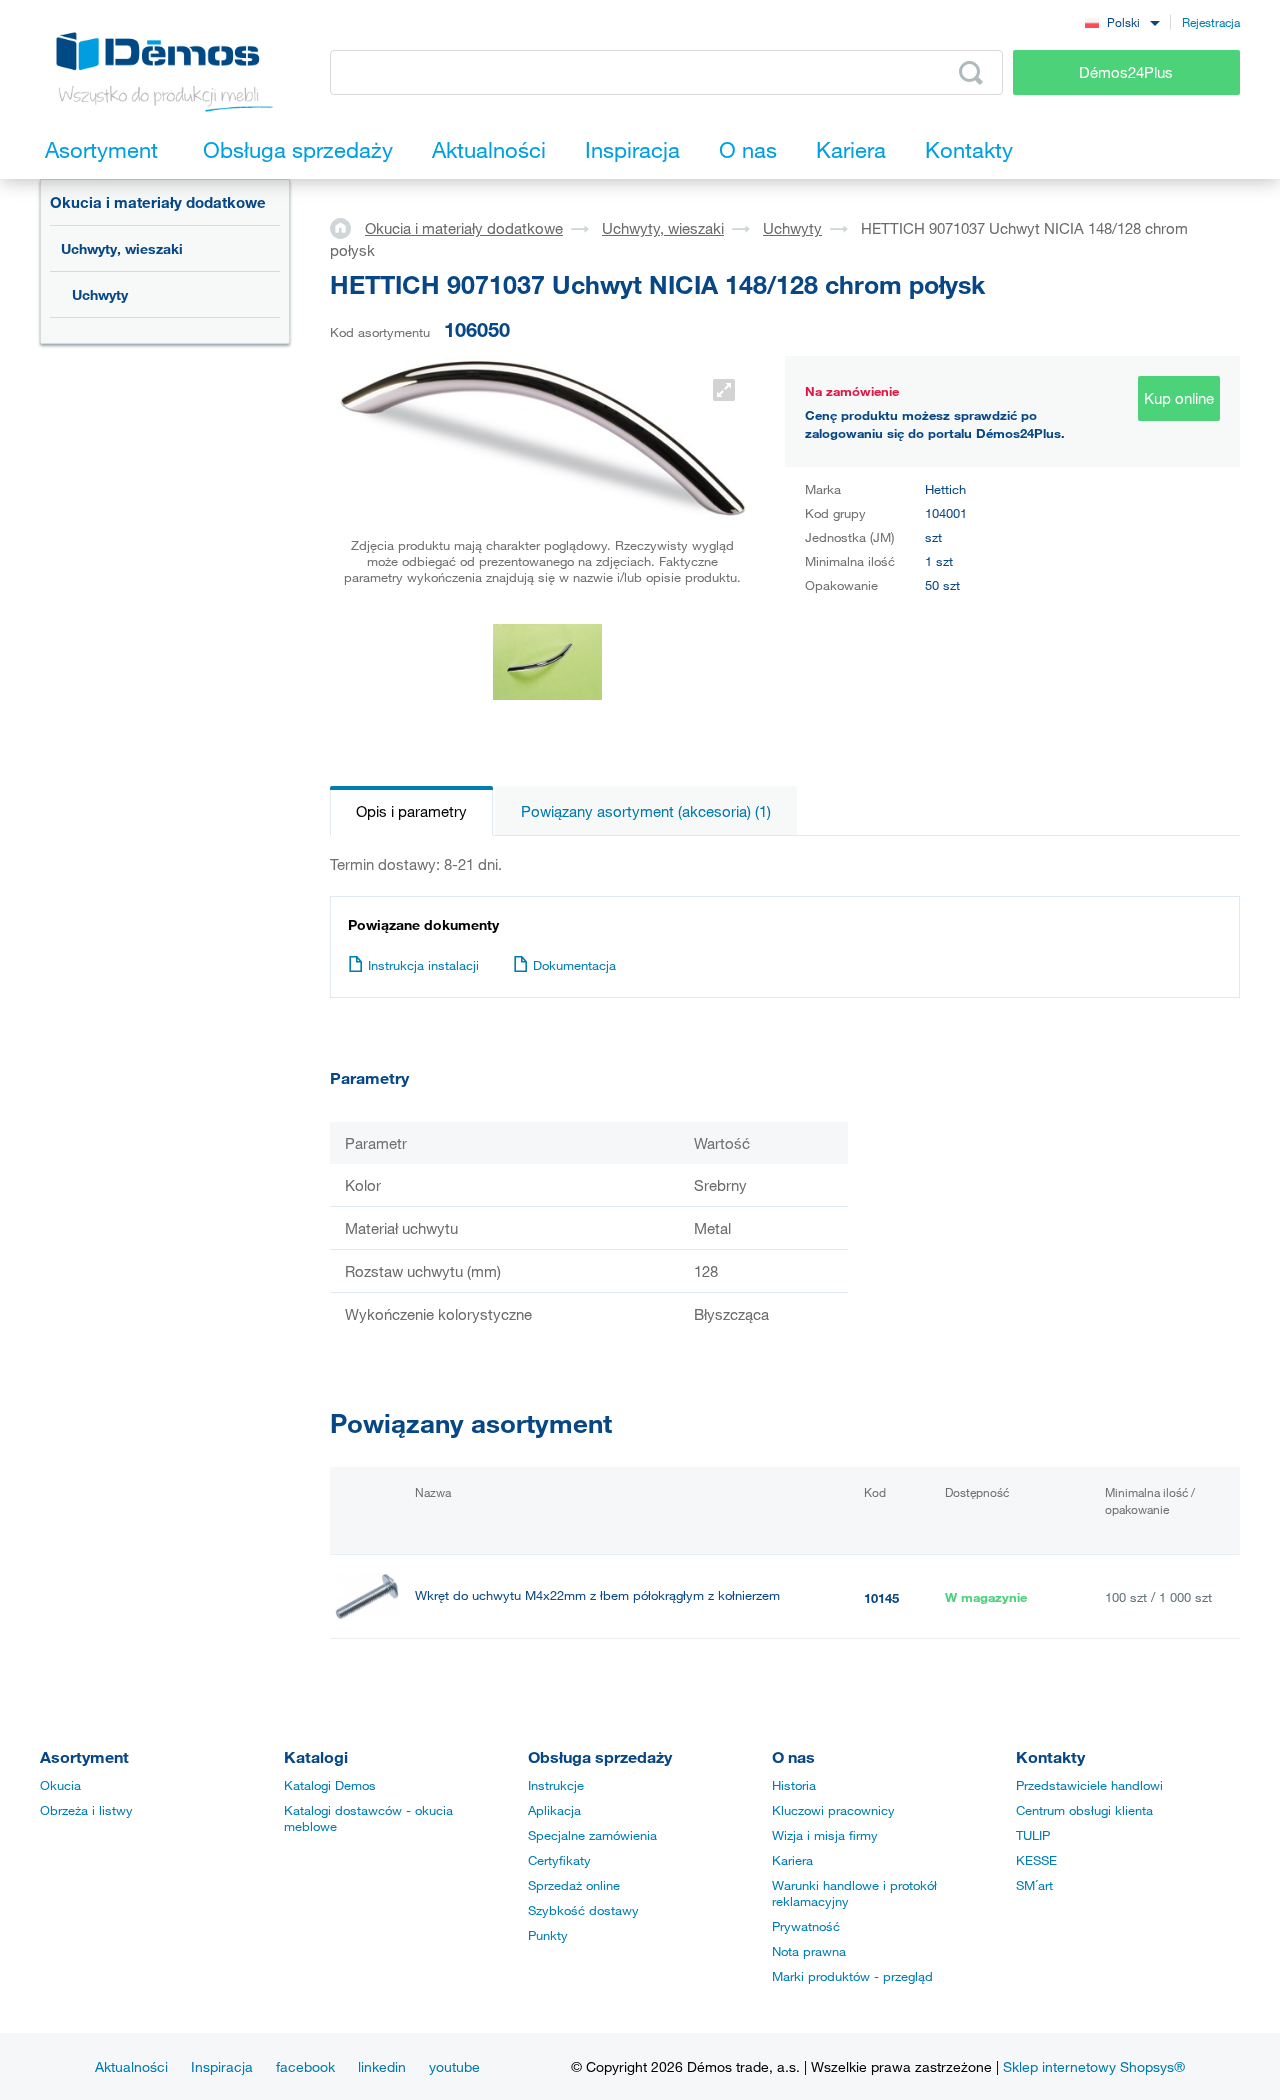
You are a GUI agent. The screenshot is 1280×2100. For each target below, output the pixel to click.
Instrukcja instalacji (423, 965)
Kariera (792, 1860)
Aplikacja (554, 1810)
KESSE (1036, 1860)
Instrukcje (556, 1785)
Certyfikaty (559, 1860)
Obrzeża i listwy (86, 1810)
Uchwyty (100, 294)
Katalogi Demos (330, 1785)
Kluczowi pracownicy (833, 1810)
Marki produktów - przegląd (852, 1976)
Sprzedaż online (574, 1885)
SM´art (1034, 1885)
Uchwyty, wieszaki (122, 248)
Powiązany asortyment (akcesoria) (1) (646, 811)
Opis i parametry (411, 811)
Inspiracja (222, 2066)
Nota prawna (809, 1951)
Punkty (548, 1935)
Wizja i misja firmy (825, 1835)
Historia (794, 1785)
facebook (305, 2066)
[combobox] (1122, 21)
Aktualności (131, 2066)
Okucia (60, 1785)
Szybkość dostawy (583, 1910)
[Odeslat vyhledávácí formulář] (971, 73)
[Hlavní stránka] (347, 227)
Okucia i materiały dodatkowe (158, 202)
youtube (454, 2066)
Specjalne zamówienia (592, 1835)
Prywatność (806, 1926)
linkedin (382, 2066)
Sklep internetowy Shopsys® (1094, 2066)
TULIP (1033, 1835)
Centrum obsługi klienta (1084, 1810)
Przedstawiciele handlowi (1089, 1785)
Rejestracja (1211, 22)
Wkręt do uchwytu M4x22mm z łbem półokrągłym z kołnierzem (597, 1595)
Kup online (1179, 398)
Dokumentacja (574, 965)
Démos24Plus (1126, 72)
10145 (881, 1598)
